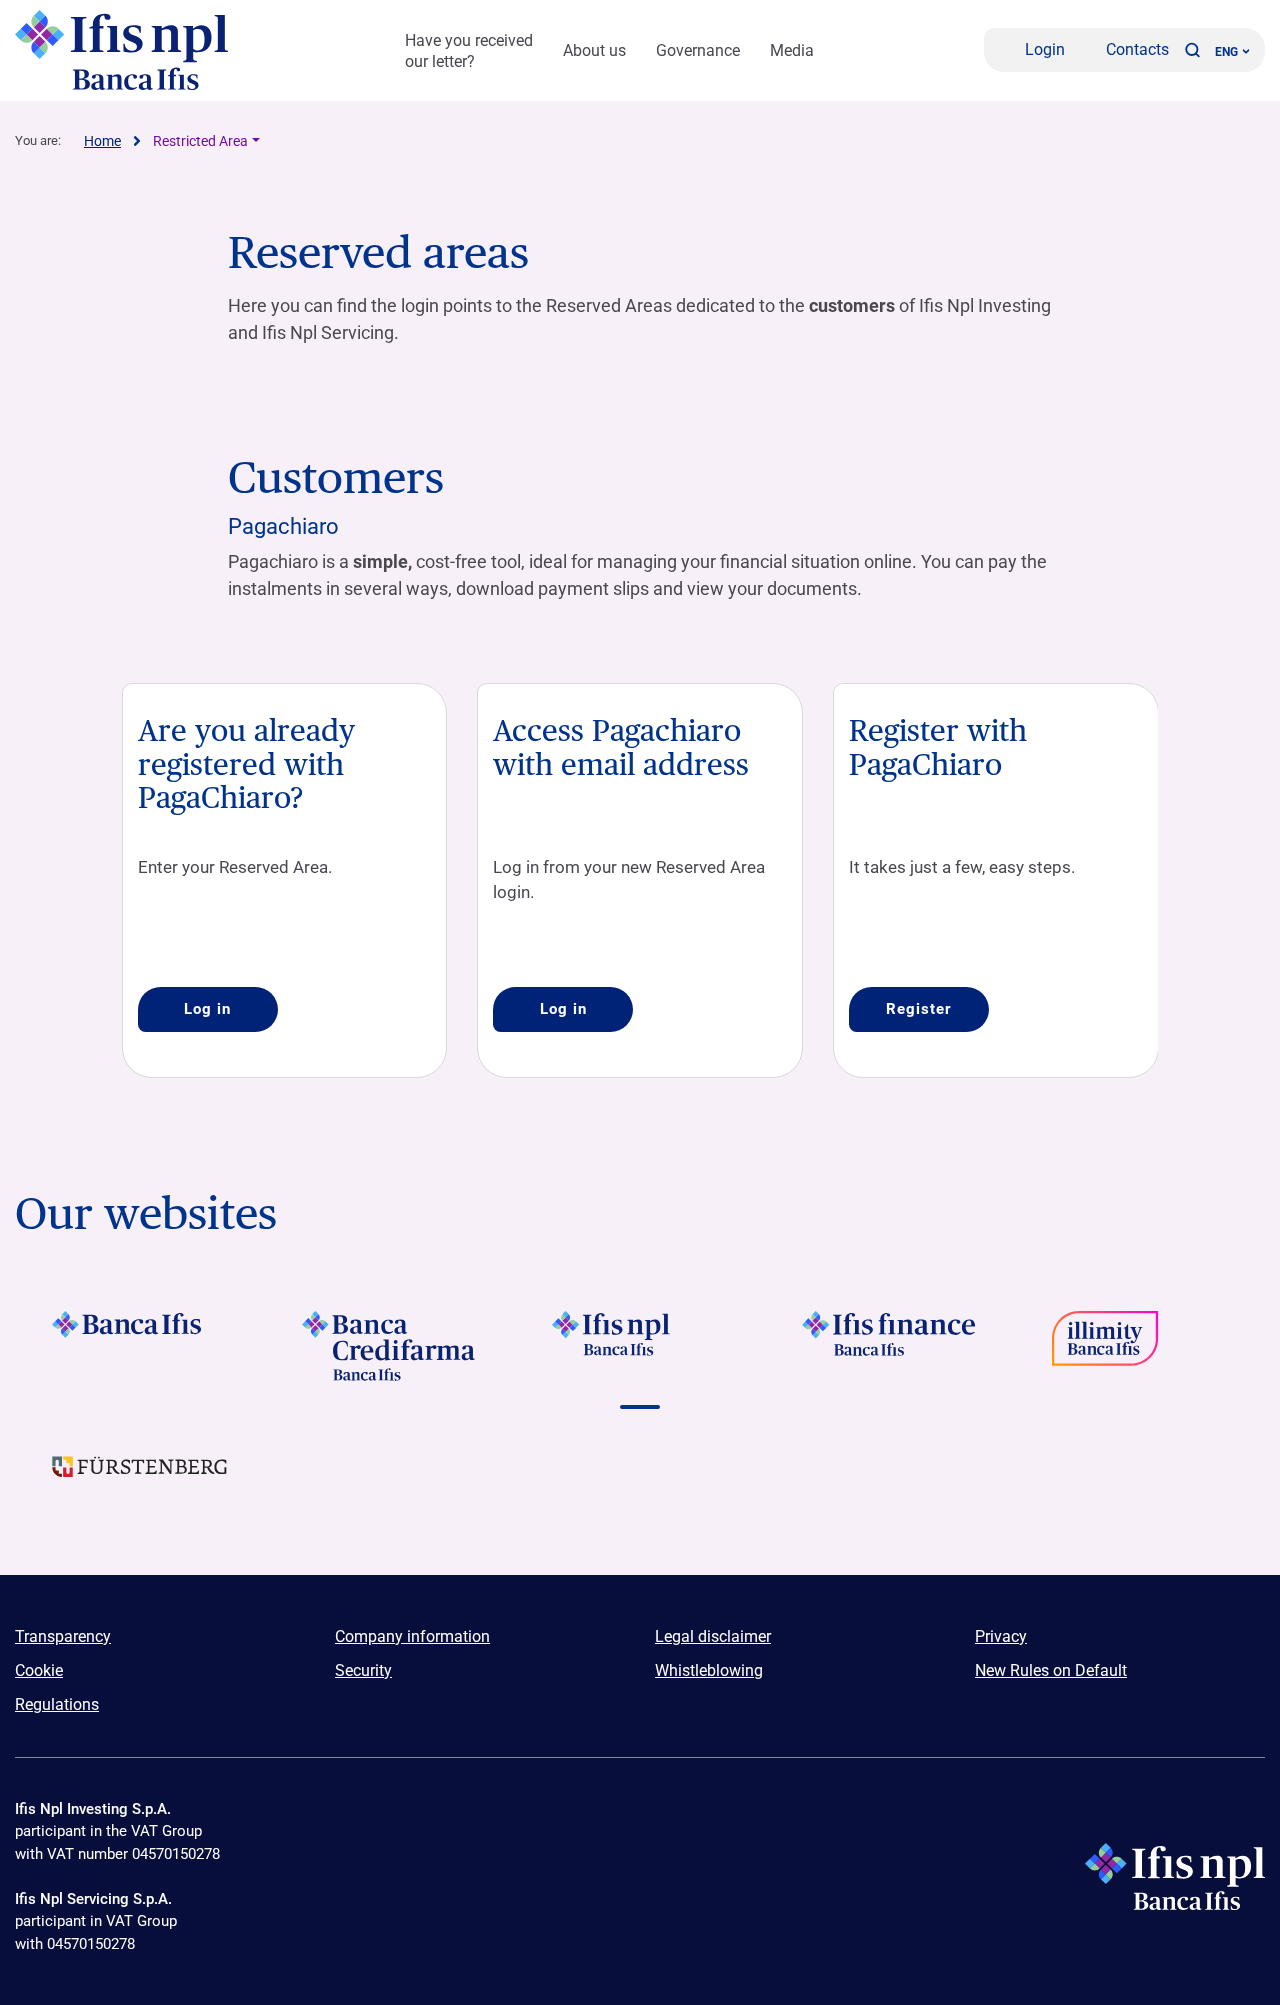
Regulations (57, 1704)
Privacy (1001, 1636)
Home (102, 141)
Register (918, 1009)
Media (792, 50)
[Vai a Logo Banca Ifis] (140, 1346)
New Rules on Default (1051, 1670)
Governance (698, 50)
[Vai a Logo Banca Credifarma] (390, 1346)
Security (363, 1670)
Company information (412, 1636)
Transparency (63, 1636)
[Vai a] (1140, 1346)
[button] (1192, 50)
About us (594, 50)
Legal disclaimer (713, 1636)
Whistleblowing (709, 1670)
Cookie (39, 1670)
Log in (207, 1009)
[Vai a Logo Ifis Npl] (640, 1346)
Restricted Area (200, 141)
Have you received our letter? (469, 51)
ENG (1226, 52)
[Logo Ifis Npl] (125, 50)
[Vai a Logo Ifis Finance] (890, 1346)
